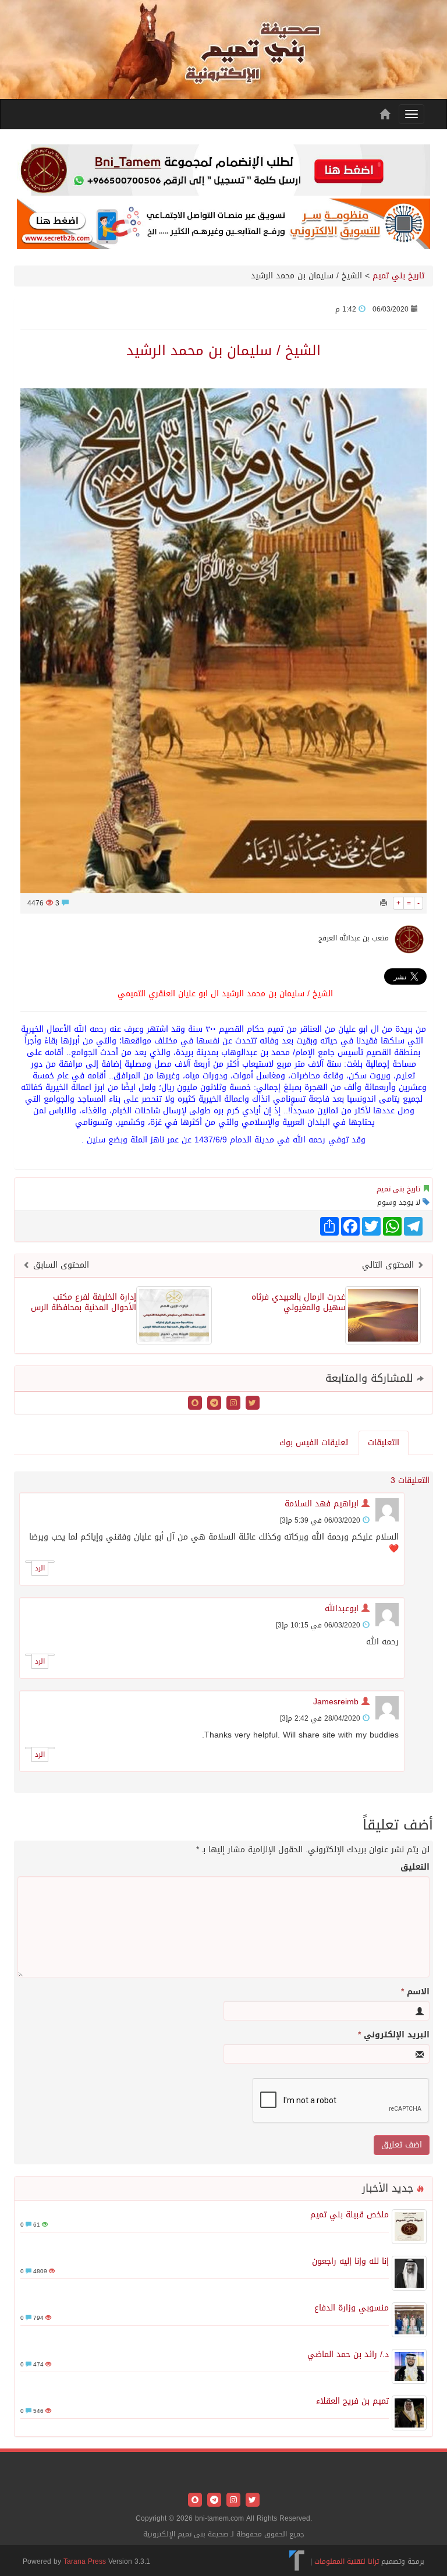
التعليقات (384, 1443)
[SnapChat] (195, 1404)
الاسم (415, 1992)
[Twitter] (251, 1404)
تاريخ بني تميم (398, 276)
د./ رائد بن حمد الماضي (348, 2354)
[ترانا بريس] (297, 2561)
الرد (40, 1568)
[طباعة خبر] (384, 903)
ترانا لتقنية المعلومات (347, 2561)
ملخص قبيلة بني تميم (350, 2215)
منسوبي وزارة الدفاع (352, 2308)
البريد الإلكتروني (394, 2035)
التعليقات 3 (410, 1480)
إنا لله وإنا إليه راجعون (350, 2261)
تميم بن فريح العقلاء (352, 2401)
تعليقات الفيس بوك (314, 1443)
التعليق (415, 1867)
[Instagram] (232, 1404)
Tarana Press (85, 2561)
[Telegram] (213, 1404)
